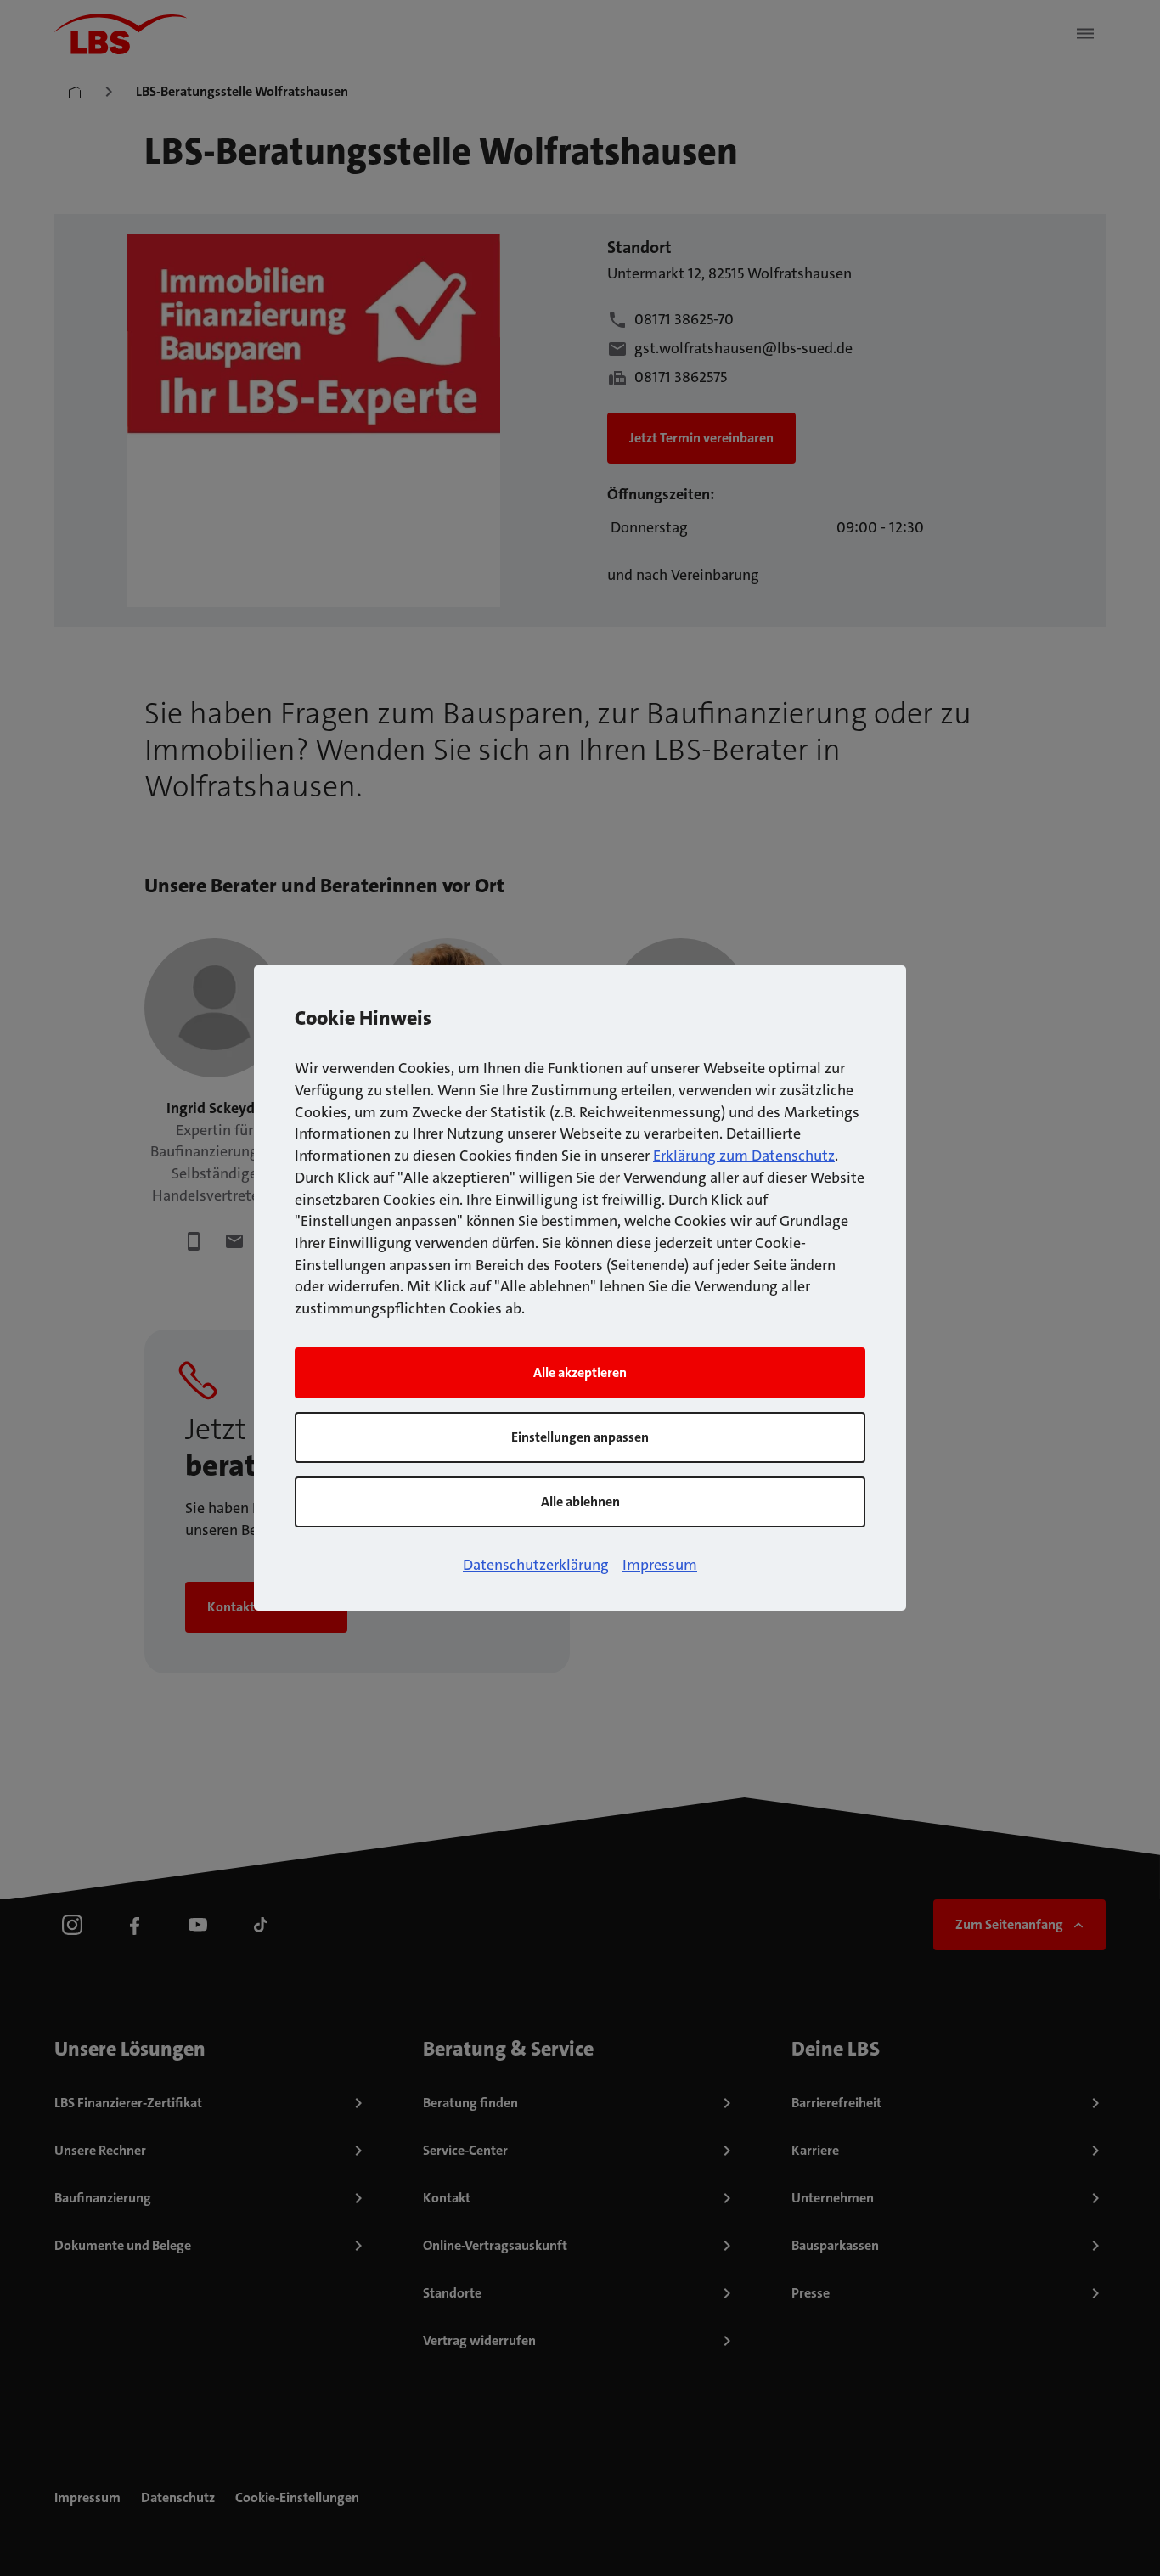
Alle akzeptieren (580, 1372)
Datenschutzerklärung (536, 1565)
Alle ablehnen (580, 1502)
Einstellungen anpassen (580, 1437)
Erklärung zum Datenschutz (744, 1156)
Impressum (660, 1565)
